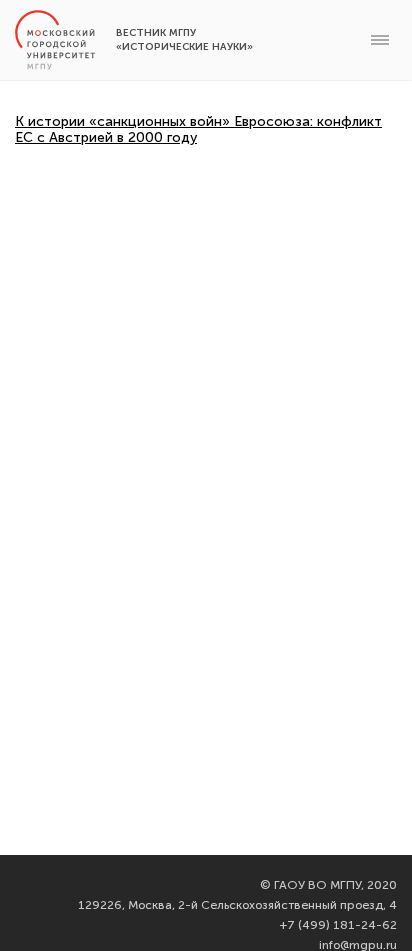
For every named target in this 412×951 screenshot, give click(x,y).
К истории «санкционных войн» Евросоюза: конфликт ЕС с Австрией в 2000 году (198, 129)
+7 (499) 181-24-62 (338, 925)
